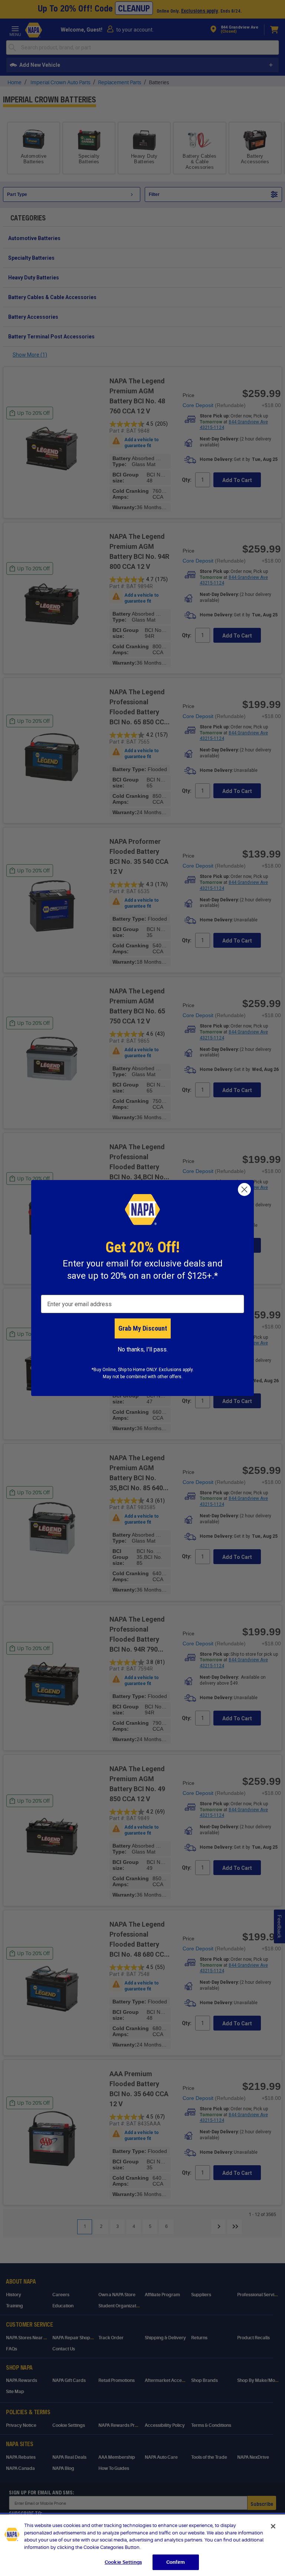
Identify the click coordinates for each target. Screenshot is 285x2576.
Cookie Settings (123, 2562)
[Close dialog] (244, 1189)
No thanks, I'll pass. (143, 1349)
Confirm (176, 2562)
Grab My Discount (143, 1328)
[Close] (273, 2526)
